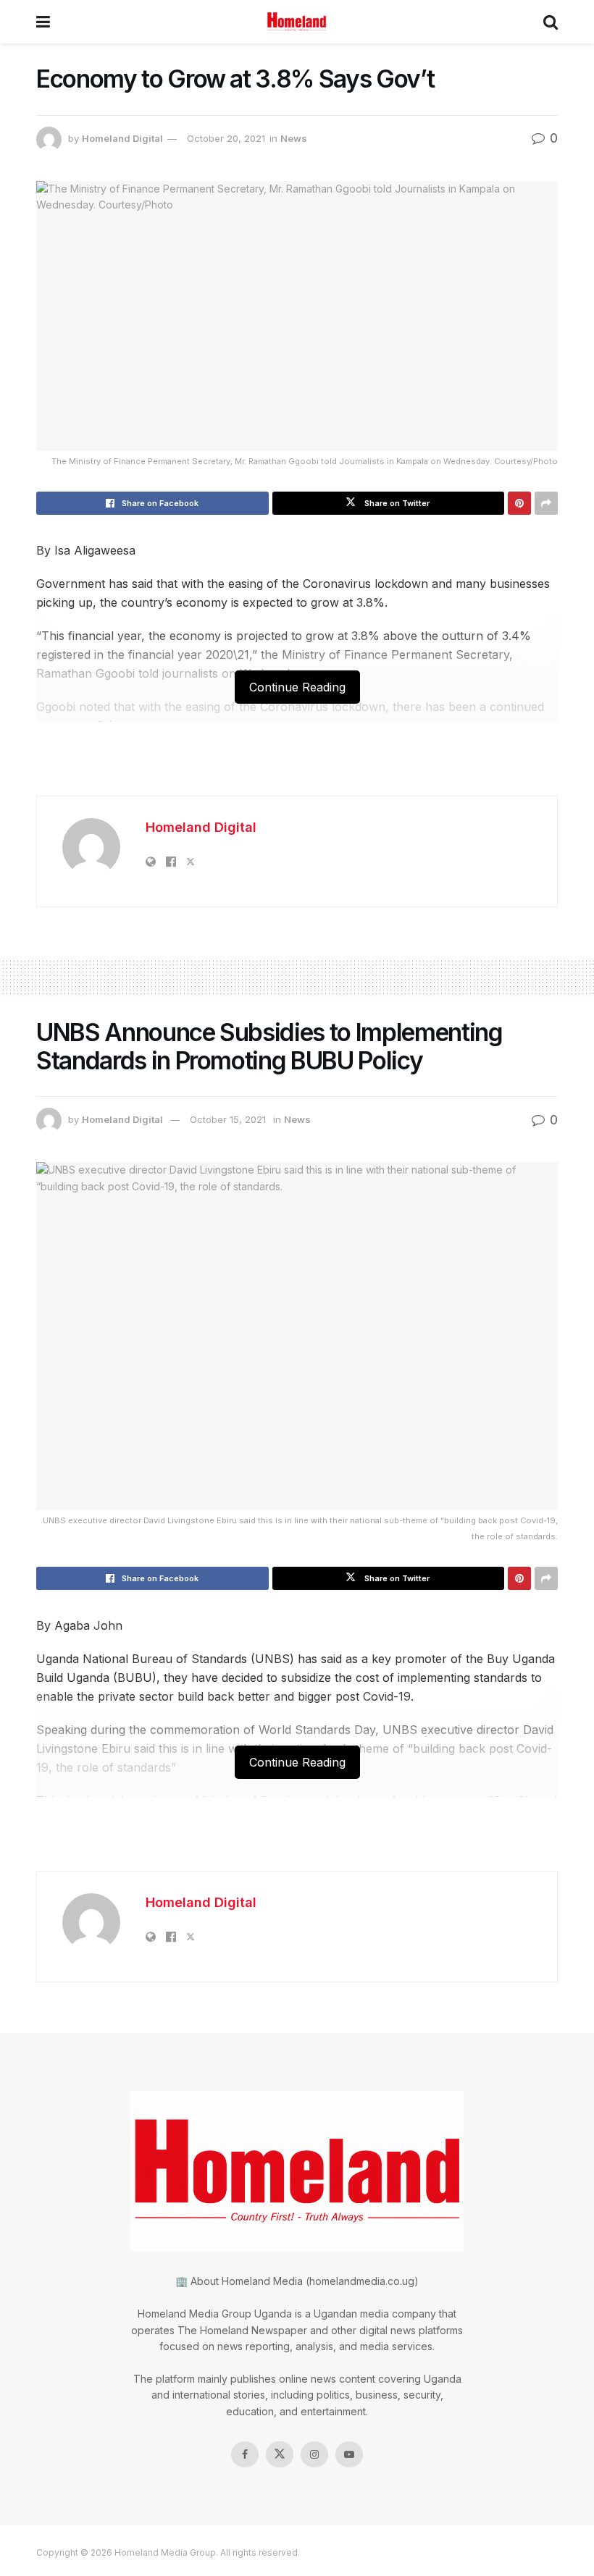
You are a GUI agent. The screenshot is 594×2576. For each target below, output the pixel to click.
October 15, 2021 (228, 1119)
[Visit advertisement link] (297, 766)
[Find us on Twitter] (280, 2454)
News (294, 138)
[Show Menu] (43, 22)
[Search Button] (551, 22)
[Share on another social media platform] (546, 503)
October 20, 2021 (226, 138)
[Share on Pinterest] (519, 503)
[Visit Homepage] (297, 22)
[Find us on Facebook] (245, 2454)
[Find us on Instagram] (314, 2454)
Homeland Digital (122, 138)
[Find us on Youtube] (349, 2454)
